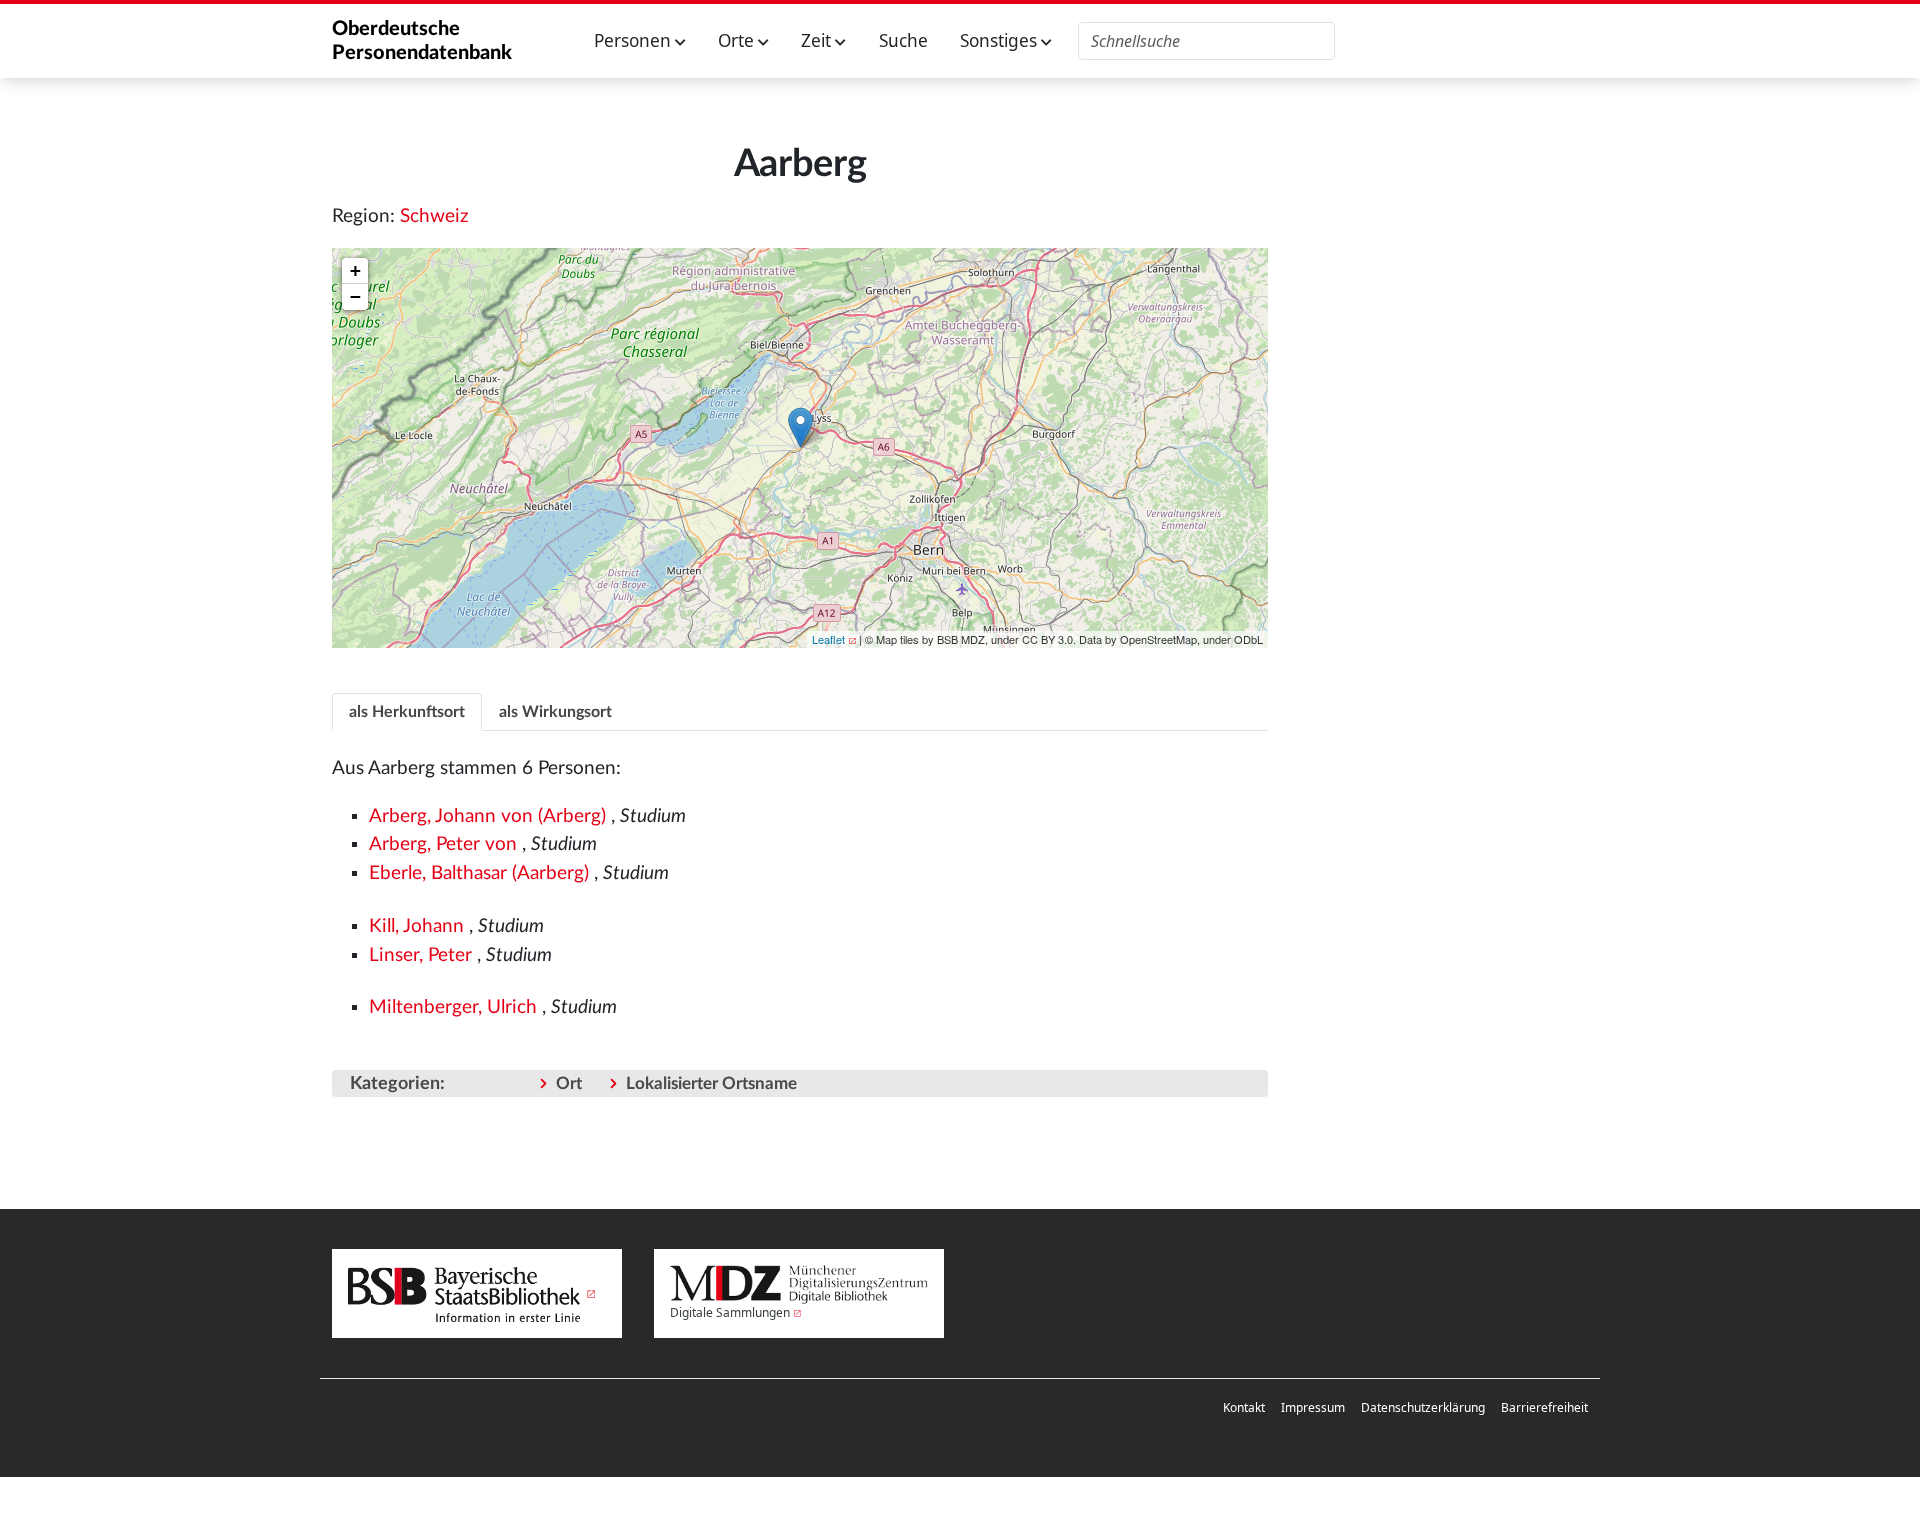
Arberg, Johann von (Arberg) (487, 816)
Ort (569, 1083)
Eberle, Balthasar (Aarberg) (479, 873)
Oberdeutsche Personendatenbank (422, 41)
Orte (738, 40)
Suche (903, 40)
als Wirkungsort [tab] (555, 712)
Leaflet (828, 639)
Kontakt (1244, 1407)
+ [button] (355, 270)
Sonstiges (1000, 40)
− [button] (355, 296)
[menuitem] (1244, 1408)
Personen (634, 40)
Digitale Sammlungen (730, 1312)
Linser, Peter (420, 955)
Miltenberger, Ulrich (453, 1007)
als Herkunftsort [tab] (407, 712)
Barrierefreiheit (1544, 1407)
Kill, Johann (416, 926)
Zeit (818, 40)
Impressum (1313, 1407)
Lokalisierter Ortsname (711, 1083)
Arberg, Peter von (443, 844)
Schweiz (434, 216)
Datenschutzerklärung (1423, 1407)
